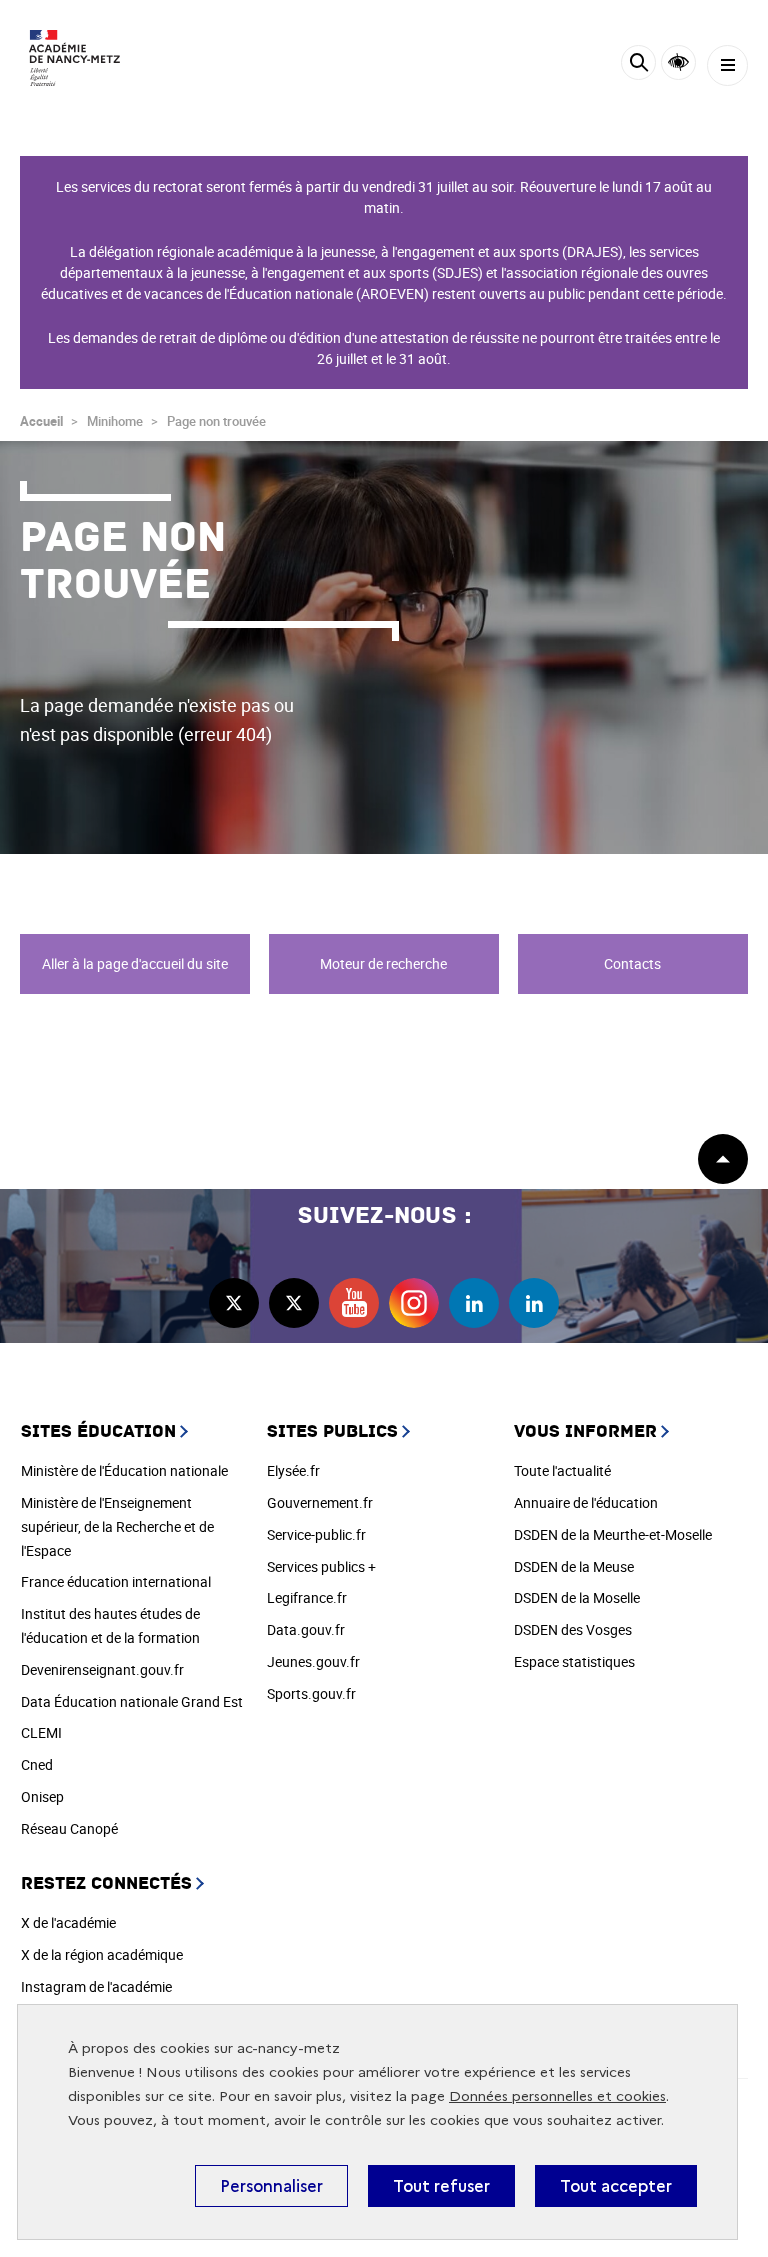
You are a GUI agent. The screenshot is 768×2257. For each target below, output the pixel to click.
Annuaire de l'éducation (586, 1502)
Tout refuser (441, 2186)
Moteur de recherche (383, 963)
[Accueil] (75, 58)
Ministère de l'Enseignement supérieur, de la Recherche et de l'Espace (117, 1526)
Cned (37, 1764)
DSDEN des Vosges (573, 1629)
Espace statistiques (574, 1661)
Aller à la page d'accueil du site (135, 963)
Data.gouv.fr (306, 1629)
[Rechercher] (638, 65)
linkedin (474, 1303)
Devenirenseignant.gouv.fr (102, 1669)
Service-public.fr (316, 1534)
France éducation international (116, 1581)
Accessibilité (678, 62)
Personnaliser (271, 2186)
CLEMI (41, 1732)
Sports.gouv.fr (311, 1693)
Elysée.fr (293, 1470)
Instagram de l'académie (96, 1986)
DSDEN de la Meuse (574, 1566)
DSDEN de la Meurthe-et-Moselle (613, 1534)
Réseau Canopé (69, 1828)
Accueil (41, 421)
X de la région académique (102, 1954)
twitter (234, 1303)
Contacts (632, 963)
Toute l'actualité (562, 1470)
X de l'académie (68, 1922)
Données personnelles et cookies (557, 2096)
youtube (354, 1303)
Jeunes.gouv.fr (313, 1661)
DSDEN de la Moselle (577, 1597)
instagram (414, 1303)
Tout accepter (616, 2186)
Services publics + (321, 1566)
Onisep (42, 1796)
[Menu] (727, 65)
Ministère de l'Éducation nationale (124, 1470)
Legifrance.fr (307, 1597)
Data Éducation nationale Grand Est (132, 1701)
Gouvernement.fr (320, 1502)
